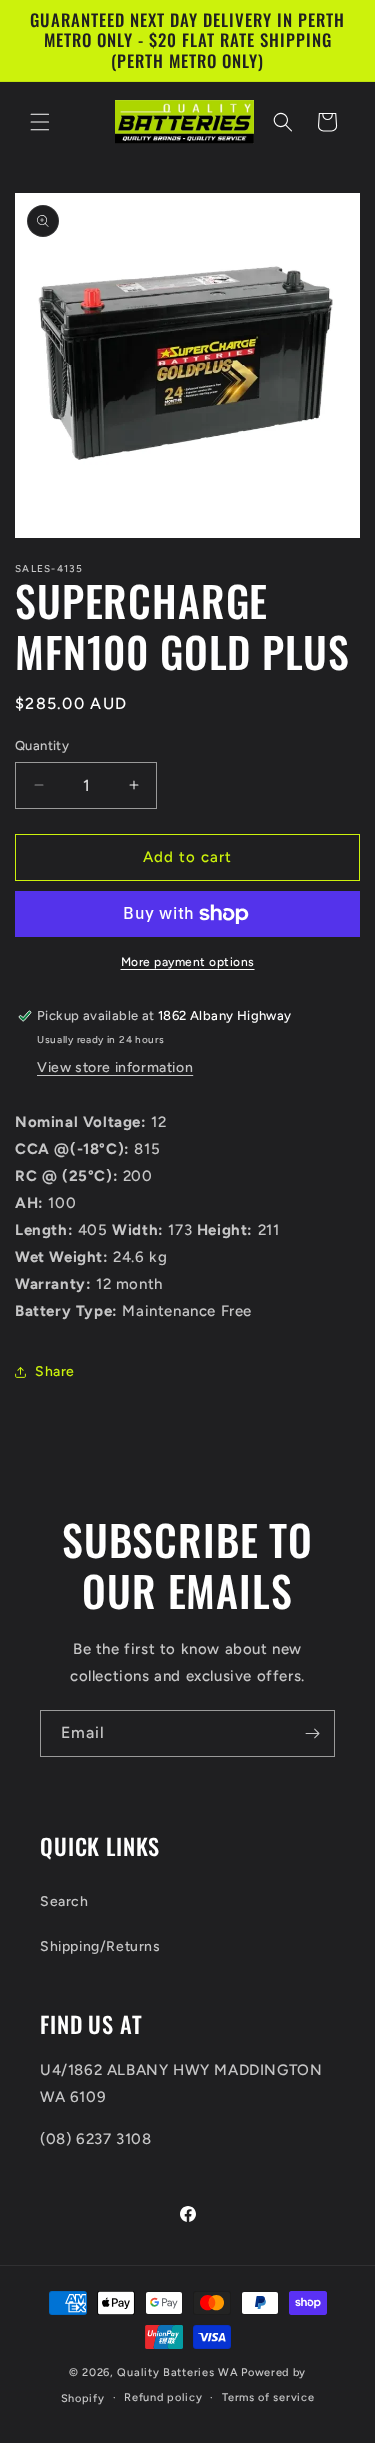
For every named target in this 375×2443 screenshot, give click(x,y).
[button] (40, 122)
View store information (115, 1067)
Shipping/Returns (100, 1946)
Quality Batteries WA (177, 2372)
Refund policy (163, 2397)
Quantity (42, 745)
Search (64, 1901)
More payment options (188, 962)
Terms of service (268, 2397)
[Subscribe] (312, 1733)
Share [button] (55, 1371)
